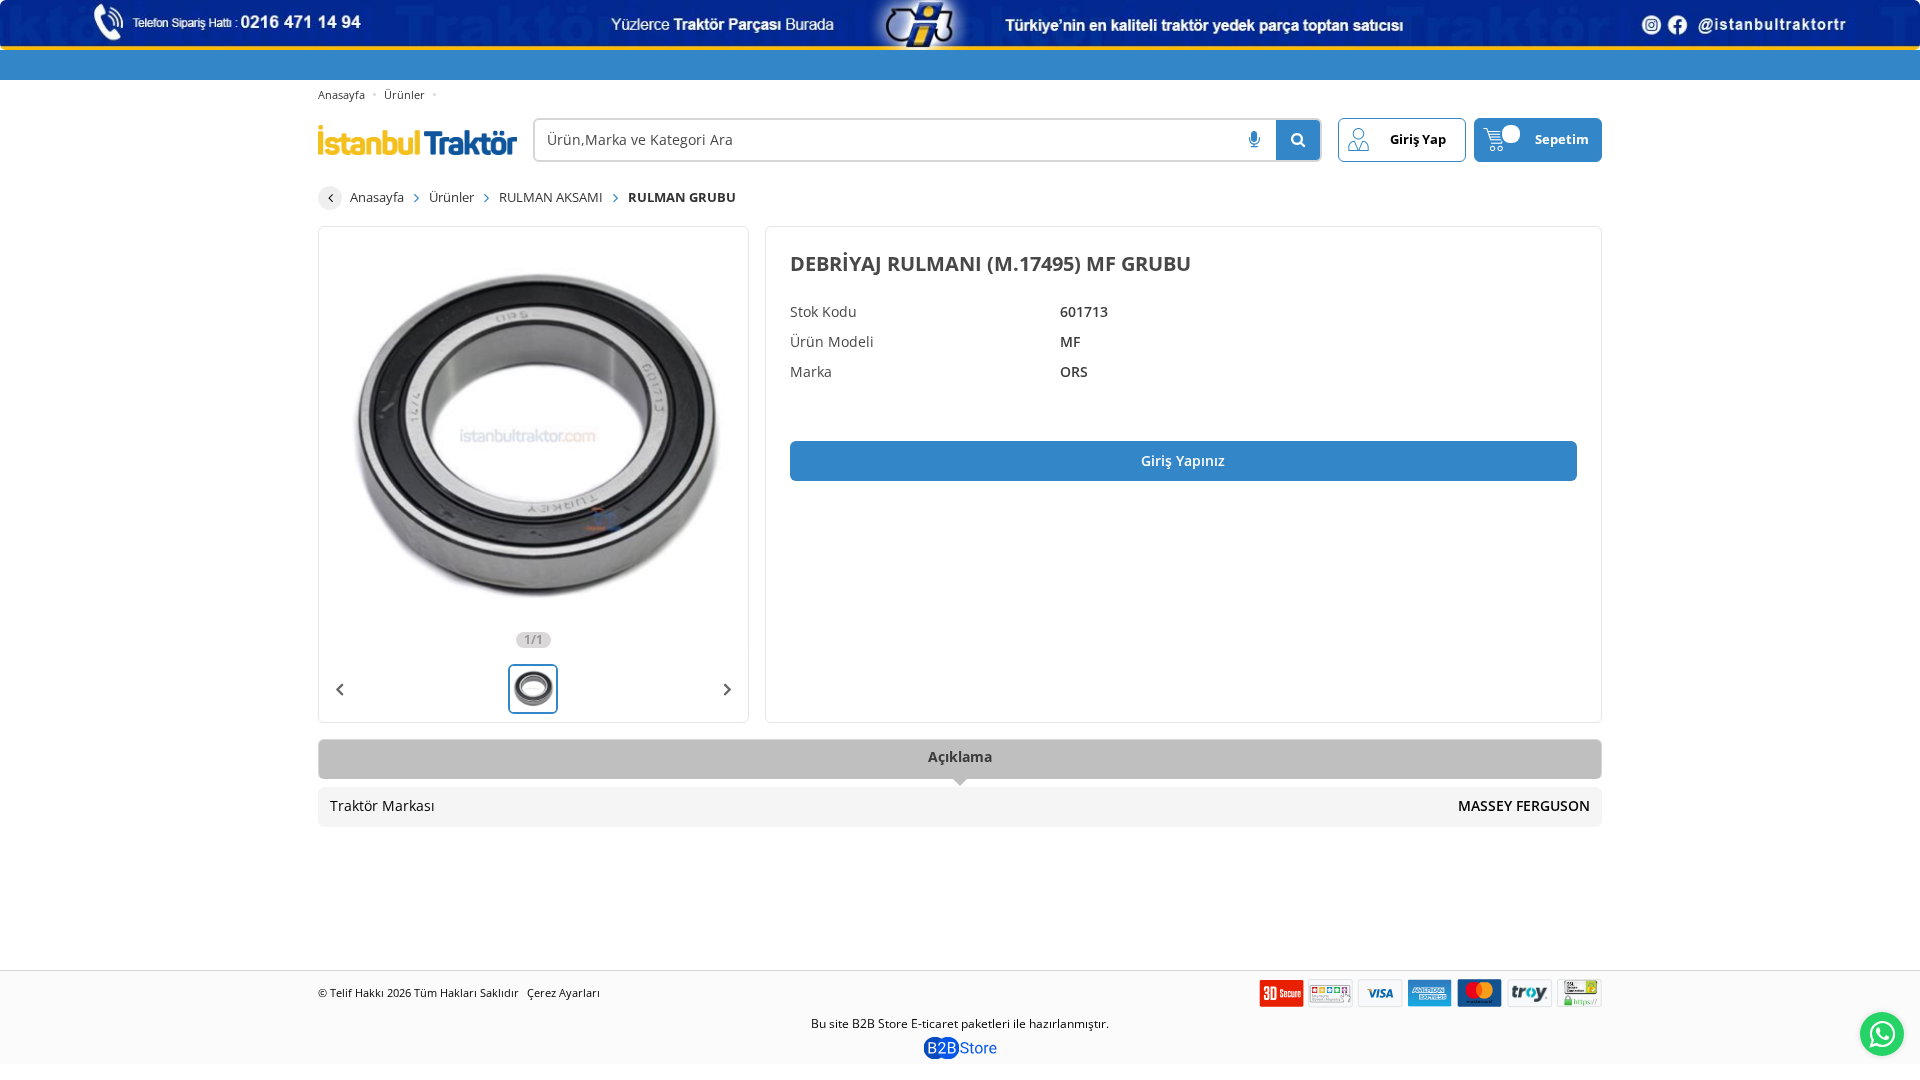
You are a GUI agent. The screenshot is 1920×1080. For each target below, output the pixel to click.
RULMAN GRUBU (682, 197)
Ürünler (404, 94)
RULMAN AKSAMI (551, 197)
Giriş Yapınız (1183, 460)
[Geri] (330, 198)
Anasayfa (341, 94)
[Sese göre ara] (1254, 140)
